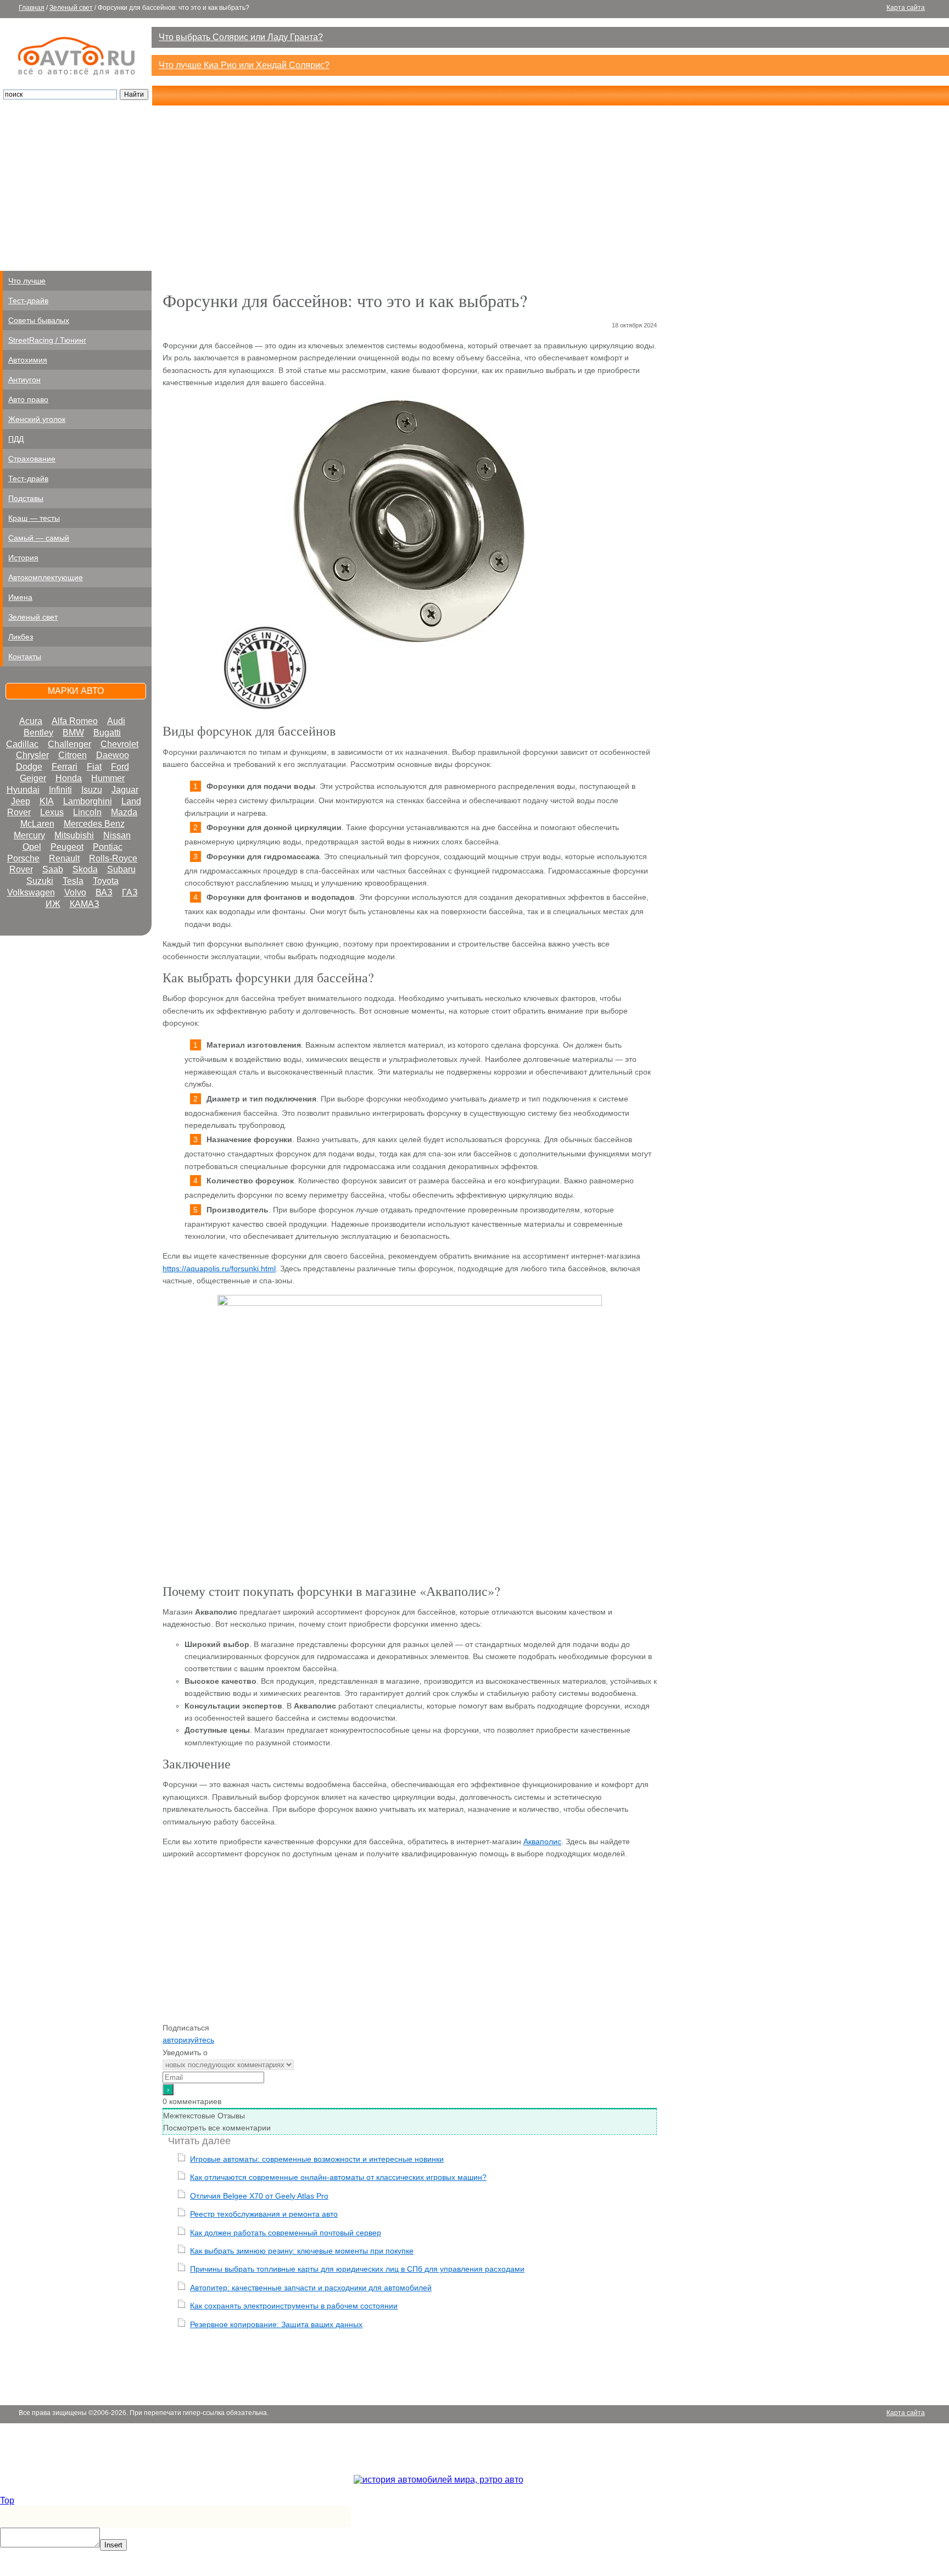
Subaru (121, 869)
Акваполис (542, 1841)
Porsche (23, 858)
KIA (47, 801)
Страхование (32, 459)
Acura (31, 721)
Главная (32, 8)
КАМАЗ (85, 904)
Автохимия (28, 360)
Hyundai (23, 790)
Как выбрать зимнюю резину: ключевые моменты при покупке (302, 2251)
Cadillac (22, 744)
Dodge (29, 767)
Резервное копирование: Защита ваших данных (276, 2324)
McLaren (37, 824)
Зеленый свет (71, 8)
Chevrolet (119, 744)
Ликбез (21, 637)
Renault (64, 858)
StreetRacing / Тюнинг (47, 340)
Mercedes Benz (94, 824)
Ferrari (65, 767)
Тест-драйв (28, 301)
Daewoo (113, 755)
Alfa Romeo (75, 721)
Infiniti (60, 790)
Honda (69, 778)
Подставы (26, 498)
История (23, 558)
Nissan (117, 835)
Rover (21, 869)
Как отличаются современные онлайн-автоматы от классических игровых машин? (338, 2177)
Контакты (25, 656)
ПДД (16, 439)
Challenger (69, 744)
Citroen (72, 755)
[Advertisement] (474, 188)
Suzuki (40, 881)
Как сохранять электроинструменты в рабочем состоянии (294, 2306)
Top (7, 2500)
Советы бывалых (39, 320)
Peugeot (67, 847)
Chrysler (32, 755)
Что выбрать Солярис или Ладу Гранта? (241, 37)
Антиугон (24, 380)
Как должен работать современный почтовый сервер (286, 2233)
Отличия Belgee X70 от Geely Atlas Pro (259, 2196)
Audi (116, 721)
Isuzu (92, 790)
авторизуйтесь (188, 2040)
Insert (113, 2545)
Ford (120, 767)
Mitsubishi (74, 835)
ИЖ (53, 904)
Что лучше (27, 281)
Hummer (108, 778)
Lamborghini (88, 801)
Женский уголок (37, 419)
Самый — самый (39, 538)
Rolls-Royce (113, 858)
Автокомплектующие (46, 577)
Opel (32, 847)
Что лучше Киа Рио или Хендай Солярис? (244, 65)
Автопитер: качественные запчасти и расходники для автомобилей (311, 2288)
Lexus (52, 812)
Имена (20, 597)
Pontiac (108, 847)
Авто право (28, 399)
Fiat (94, 767)
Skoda (85, 869)
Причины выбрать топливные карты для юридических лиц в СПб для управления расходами (357, 2269)
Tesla (73, 881)
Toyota (106, 881)
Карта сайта (906, 8)
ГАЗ (130, 892)
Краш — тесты (34, 518)
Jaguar (125, 790)
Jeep (21, 801)
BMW (73, 733)
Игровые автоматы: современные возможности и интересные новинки (317, 2159)
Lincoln (87, 812)
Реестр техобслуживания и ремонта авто (264, 2214)
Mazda (124, 812)
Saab (53, 869)
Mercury (29, 835)
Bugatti (107, 733)
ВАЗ (104, 892)
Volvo (75, 892)
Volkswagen (31, 892)
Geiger (33, 778)
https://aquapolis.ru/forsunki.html (219, 1268)
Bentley (38, 733)
